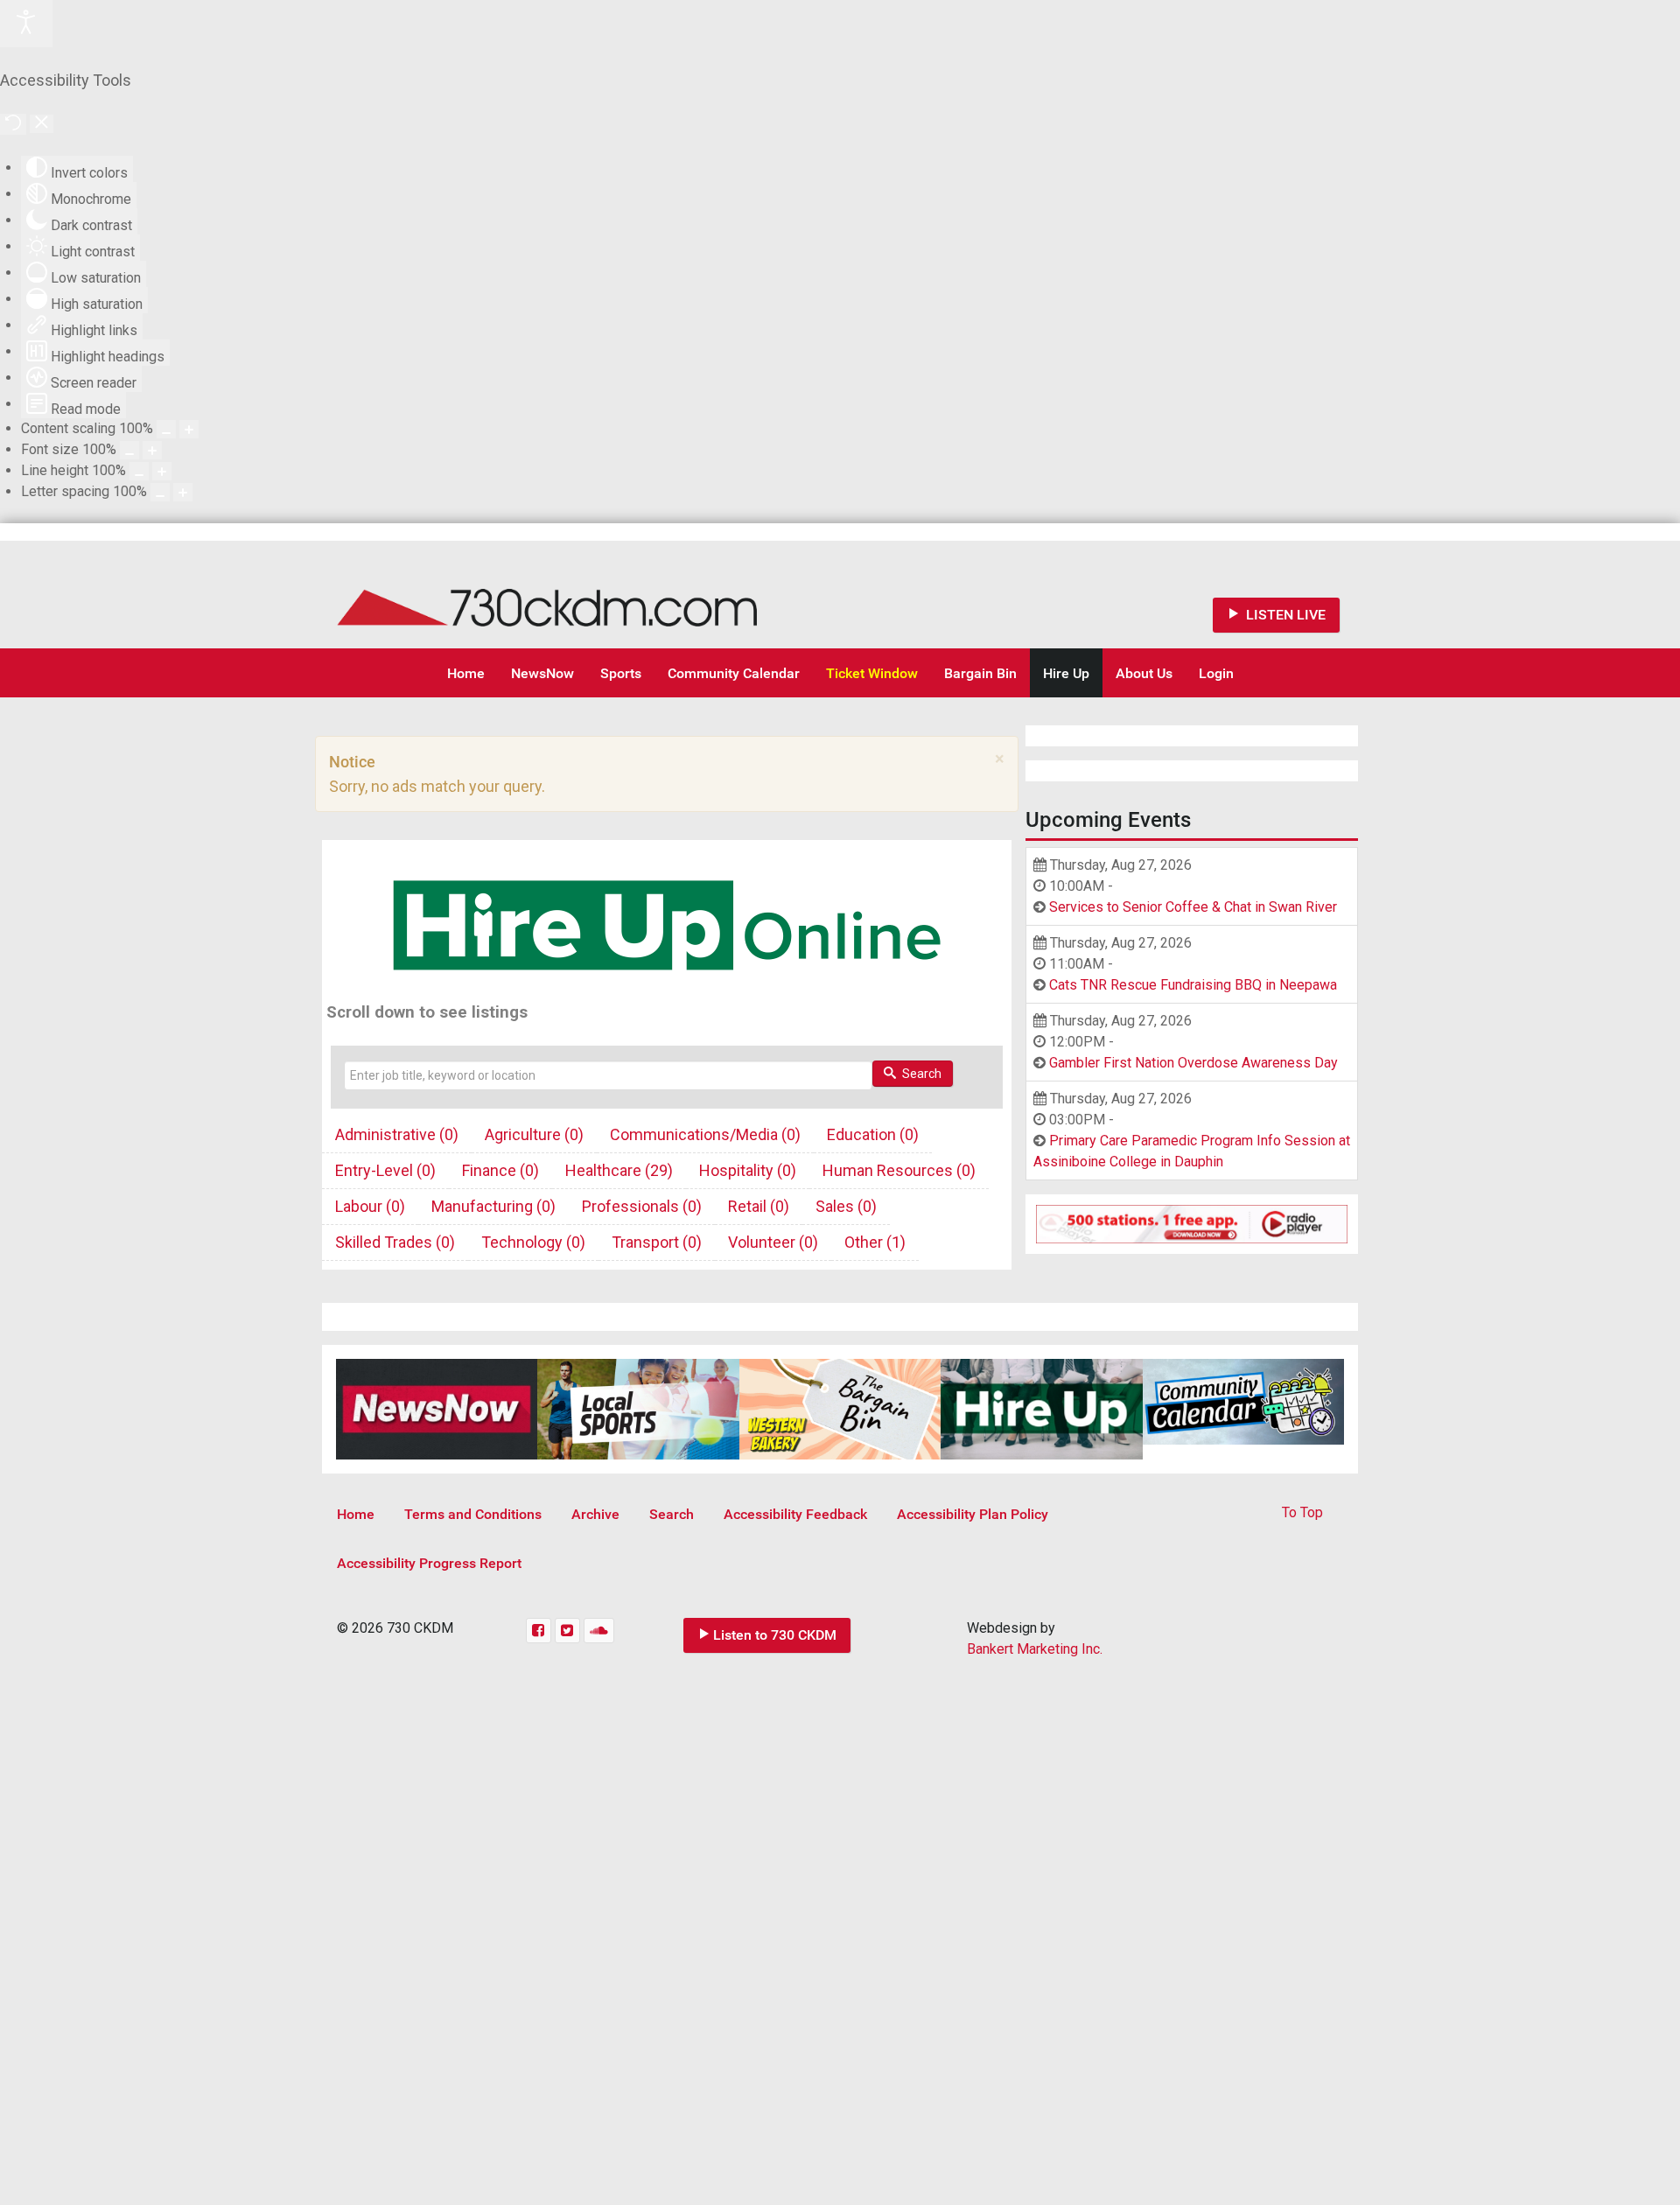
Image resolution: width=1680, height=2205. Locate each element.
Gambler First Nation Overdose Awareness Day (1193, 1063)
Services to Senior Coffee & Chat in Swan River (1193, 907)
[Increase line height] (162, 471)
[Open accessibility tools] (26, 24)
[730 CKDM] (599, 595)
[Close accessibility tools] (42, 124)
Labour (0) (370, 1206)
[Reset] (13, 124)
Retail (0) (759, 1206)
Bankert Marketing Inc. (1035, 1649)
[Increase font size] (152, 450)
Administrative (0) (397, 1134)
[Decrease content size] (166, 429)
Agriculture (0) (534, 1134)
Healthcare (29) (619, 1170)
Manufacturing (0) (493, 1206)
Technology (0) (533, 1242)
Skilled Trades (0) (395, 1242)
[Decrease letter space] (160, 492)
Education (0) (873, 1134)
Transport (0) (657, 1242)
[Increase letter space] (183, 492)
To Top (1302, 1512)
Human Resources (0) (899, 1170)
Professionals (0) (642, 1206)
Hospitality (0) (748, 1170)
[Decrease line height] (139, 471)
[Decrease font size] (129, 450)
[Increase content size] (189, 429)
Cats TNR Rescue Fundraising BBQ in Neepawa (1193, 985)
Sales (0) (846, 1206)
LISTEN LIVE (1284, 615)
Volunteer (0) (773, 1242)
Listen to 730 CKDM (775, 1635)
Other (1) (875, 1242)
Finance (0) (500, 1170)
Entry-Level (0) (385, 1170)
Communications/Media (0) (705, 1134)
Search (920, 1074)
